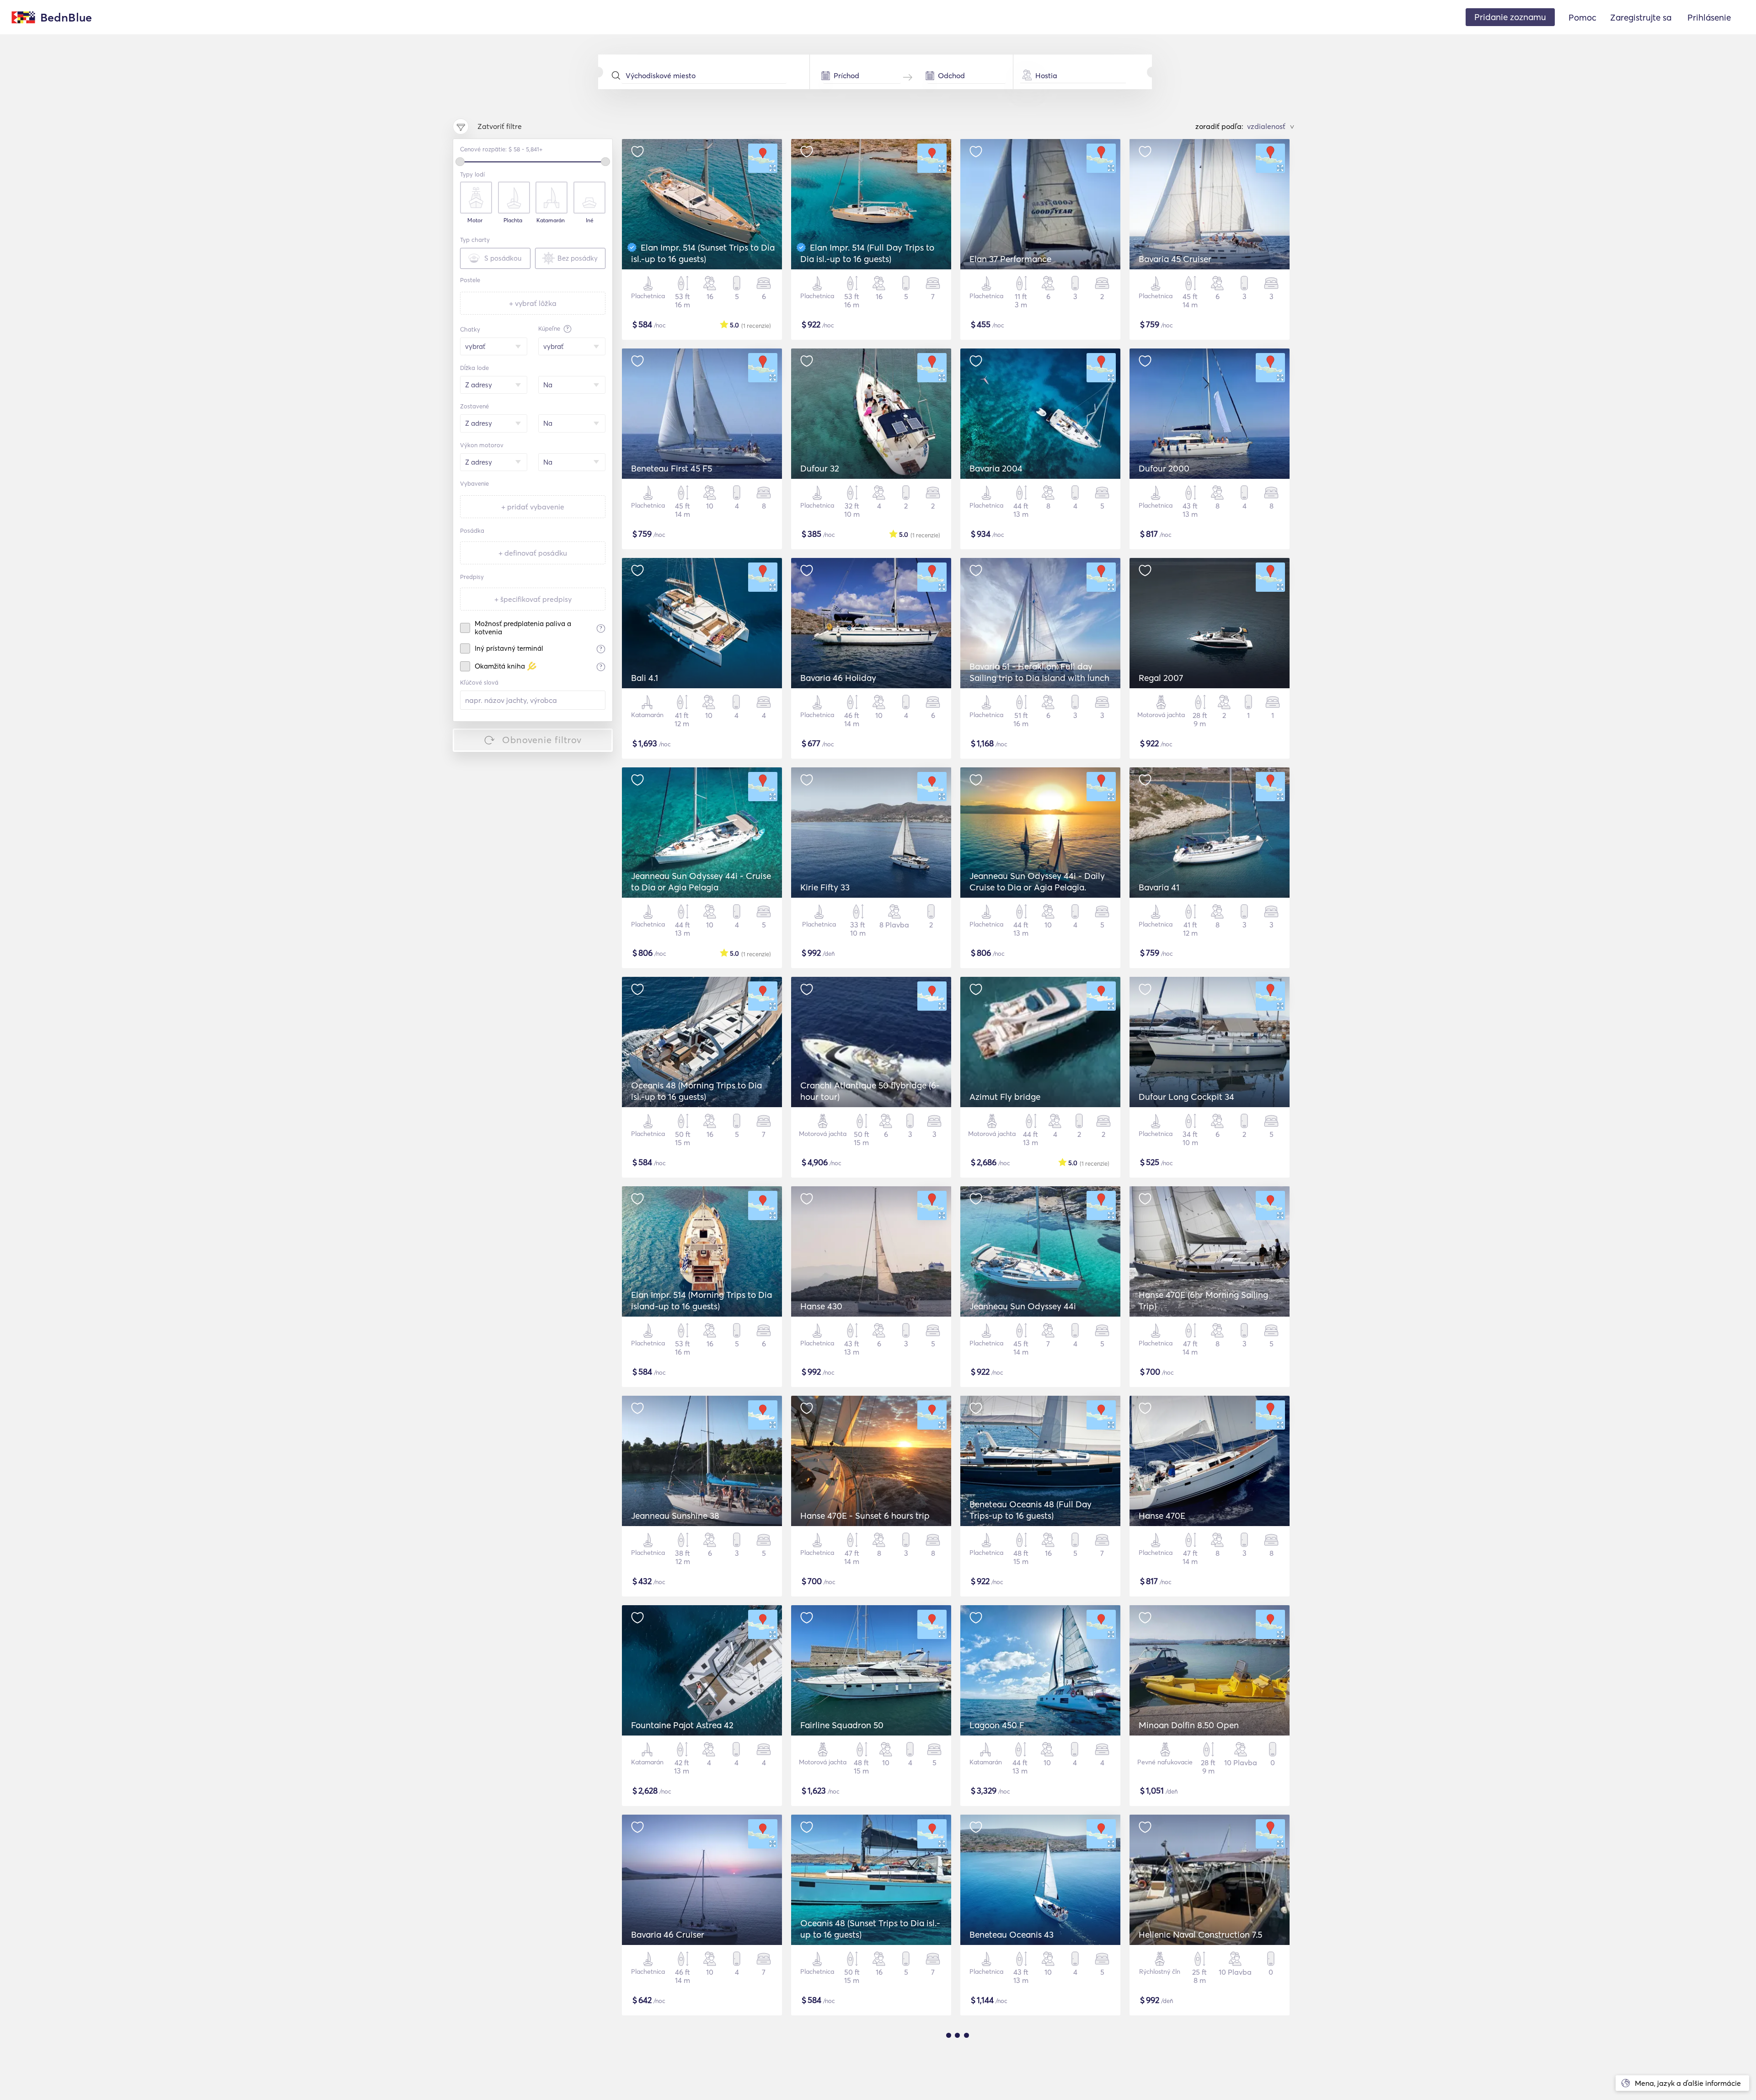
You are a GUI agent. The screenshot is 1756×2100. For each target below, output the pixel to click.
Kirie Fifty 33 (825, 887)
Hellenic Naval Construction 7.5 (1200, 1934)
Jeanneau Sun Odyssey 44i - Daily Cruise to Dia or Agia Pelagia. (1037, 881)
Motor (475, 220)
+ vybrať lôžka (533, 303)
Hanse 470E (1162, 1516)
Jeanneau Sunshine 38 (675, 1516)
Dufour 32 (820, 468)
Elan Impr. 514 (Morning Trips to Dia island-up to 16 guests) (701, 1300)
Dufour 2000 (1164, 468)
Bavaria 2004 (996, 468)
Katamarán (551, 220)
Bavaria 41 (1159, 887)
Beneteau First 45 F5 (672, 468)
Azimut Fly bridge (1005, 1097)
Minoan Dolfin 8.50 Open (1189, 1725)
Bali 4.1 (645, 678)
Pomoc (1582, 17)
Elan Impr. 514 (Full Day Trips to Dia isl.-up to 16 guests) (867, 253)
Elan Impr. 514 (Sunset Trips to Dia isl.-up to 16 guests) (703, 253)
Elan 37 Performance (1010, 259)
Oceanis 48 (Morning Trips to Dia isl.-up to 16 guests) (696, 1091)
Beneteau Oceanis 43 (1012, 1934)
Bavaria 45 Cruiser (1175, 259)
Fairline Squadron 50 (842, 1725)
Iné (590, 220)
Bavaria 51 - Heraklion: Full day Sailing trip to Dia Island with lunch (1039, 672)
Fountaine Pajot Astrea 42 (682, 1725)
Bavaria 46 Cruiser (668, 1934)
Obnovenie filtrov (542, 740)
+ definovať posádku (533, 553)
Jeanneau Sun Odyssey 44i (1023, 1306)
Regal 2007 (1161, 678)
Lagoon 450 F (997, 1725)
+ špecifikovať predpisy (533, 599)
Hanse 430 (821, 1306)
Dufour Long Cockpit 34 (1186, 1097)
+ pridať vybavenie (533, 507)
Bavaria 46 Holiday (838, 678)
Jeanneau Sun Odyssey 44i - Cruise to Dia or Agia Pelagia (701, 881)
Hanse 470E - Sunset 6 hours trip (865, 1516)
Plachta (513, 220)
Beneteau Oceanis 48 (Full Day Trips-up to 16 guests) (1031, 1510)
